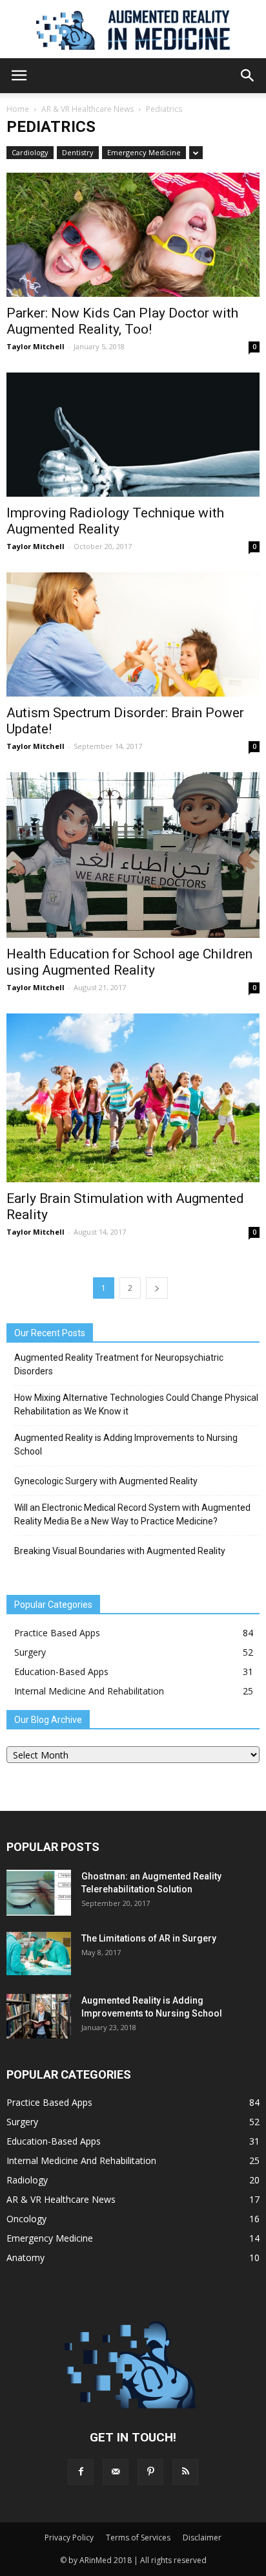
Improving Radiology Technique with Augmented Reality (115, 521)
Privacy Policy (69, 2538)
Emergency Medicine (144, 152)
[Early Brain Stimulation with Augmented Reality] (133, 1098)
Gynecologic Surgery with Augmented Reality (106, 1481)
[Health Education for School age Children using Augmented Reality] (133, 855)
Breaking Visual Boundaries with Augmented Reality (120, 1551)
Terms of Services (138, 2538)
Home (18, 109)
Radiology (27, 2180)
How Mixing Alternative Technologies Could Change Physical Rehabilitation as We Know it (136, 1404)
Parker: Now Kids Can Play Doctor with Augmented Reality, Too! (122, 321)
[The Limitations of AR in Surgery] (39, 1954)
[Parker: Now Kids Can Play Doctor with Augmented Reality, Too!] (133, 235)
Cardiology (30, 152)
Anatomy (26, 2257)
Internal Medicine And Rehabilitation (89, 1691)
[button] (248, 76)
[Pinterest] (150, 2472)
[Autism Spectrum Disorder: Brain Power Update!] (133, 634)
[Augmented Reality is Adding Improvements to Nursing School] (39, 2016)
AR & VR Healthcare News (87, 109)
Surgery (30, 1652)
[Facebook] (81, 2472)
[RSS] (185, 2472)
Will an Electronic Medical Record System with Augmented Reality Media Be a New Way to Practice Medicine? (132, 1514)
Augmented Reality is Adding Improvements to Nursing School (126, 1445)
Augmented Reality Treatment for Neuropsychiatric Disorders (119, 1364)
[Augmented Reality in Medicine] (133, 30)
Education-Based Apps (61, 1672)
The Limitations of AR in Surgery (149, 1938)
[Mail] (116, 2472)
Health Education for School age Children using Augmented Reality (129, 962)
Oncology (26, 2219)
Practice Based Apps (57, 1633)
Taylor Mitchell (36, 346)
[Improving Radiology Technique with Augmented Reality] (133, 435)
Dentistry (78, 152)
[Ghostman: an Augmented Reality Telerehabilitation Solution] (39, 1893)
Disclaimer (202, 2538)
